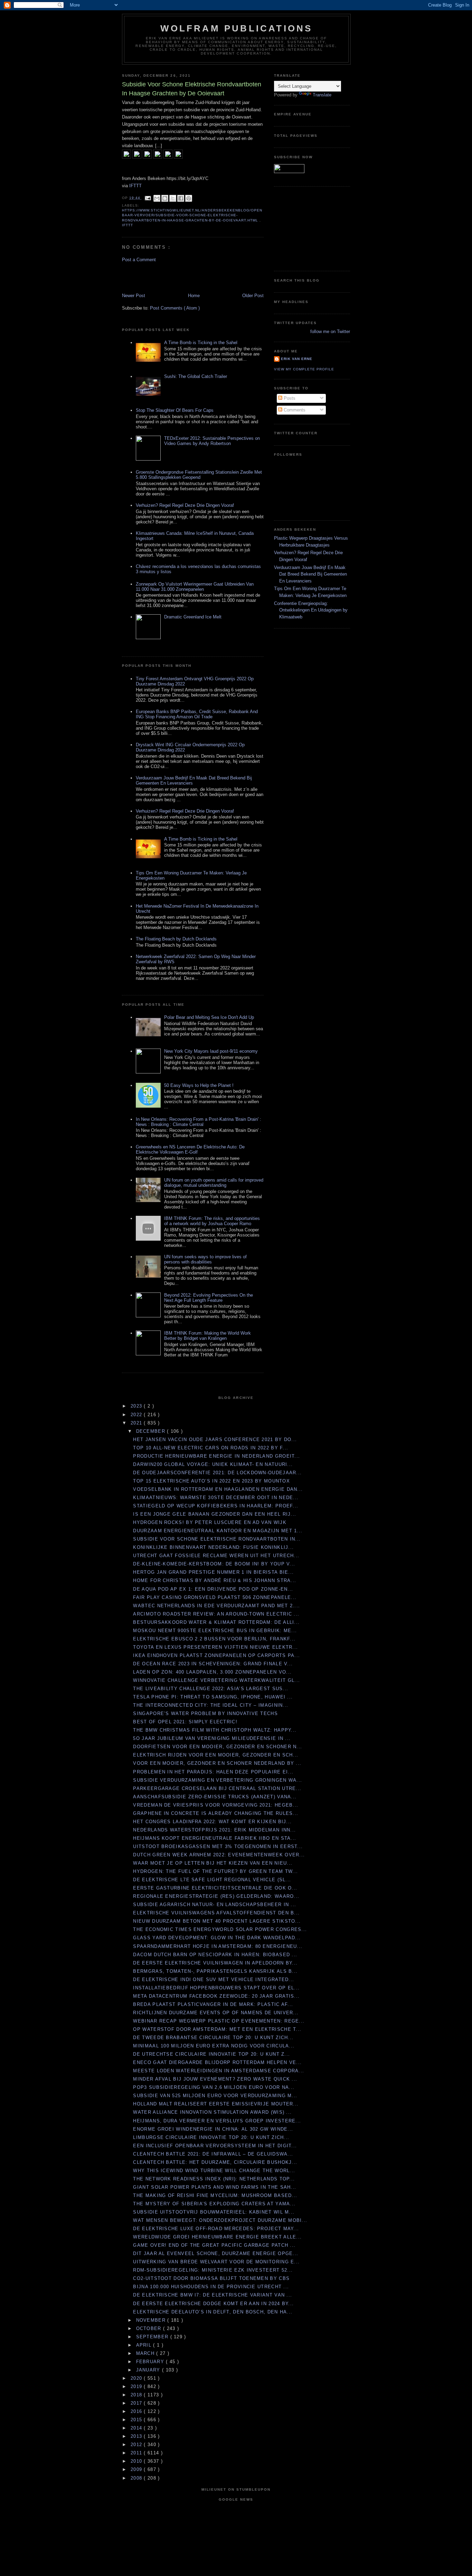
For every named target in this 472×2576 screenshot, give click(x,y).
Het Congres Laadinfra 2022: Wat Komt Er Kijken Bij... (212, 1822)
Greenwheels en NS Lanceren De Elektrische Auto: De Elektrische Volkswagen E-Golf (190, 1149)
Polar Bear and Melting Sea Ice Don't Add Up (209, 1017)
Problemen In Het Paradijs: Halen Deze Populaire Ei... (213, 1772)
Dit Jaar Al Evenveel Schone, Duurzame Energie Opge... (216, 2253)
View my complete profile (304, 369)
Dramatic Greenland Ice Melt (193, 617)
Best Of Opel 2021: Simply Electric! (185, 1722)
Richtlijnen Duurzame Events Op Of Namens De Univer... (216, 2013)
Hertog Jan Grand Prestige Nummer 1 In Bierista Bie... (213, 1572)
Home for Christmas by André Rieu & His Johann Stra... (215, 1580)
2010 (137, 2461)
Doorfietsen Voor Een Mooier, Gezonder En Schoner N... (218, 1747)
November (152, 2320)
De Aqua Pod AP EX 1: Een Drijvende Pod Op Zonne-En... (213, 1589)
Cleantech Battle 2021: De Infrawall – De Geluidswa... (213, 2154)
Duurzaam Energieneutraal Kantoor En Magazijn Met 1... (218, 1531)
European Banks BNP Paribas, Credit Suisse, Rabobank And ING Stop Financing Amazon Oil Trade (197, 714)
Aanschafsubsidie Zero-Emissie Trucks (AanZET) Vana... (215, 1797)
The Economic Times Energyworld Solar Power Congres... (220, 1929)
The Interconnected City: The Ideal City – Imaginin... (211, 1705)
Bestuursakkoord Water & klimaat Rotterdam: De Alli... (216, 1622)
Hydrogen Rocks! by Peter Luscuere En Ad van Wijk (210, 1522)
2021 (137, 1423)
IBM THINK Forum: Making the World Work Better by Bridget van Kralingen (207, 1336)
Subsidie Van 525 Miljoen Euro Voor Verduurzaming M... (215, 2096)
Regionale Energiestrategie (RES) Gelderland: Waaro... (216, 1896)
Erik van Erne (297, 359)
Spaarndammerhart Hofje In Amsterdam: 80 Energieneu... (218, 1946)
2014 (137, 2428)
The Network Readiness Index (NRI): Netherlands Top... (214, 2179)
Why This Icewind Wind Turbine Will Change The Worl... (214, 2171)
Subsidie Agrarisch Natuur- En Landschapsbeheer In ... (215, 1905)
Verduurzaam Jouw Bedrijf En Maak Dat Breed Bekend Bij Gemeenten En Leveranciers (310, 574)
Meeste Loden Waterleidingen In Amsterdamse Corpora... (219, 2071)
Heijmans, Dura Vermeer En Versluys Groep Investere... (217, 2121)
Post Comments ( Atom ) (175, 308)
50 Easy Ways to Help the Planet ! (199, 1085)
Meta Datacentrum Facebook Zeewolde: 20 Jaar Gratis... (216, 1996)
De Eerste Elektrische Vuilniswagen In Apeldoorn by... (215, 1963)
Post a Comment (139, 260)
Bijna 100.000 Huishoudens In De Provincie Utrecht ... (211, 2287)
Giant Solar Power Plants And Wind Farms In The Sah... (215, 2187)
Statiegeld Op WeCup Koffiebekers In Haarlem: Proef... (216, 1506)
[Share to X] (173, 198)
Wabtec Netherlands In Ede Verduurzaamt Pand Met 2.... (216, 1606)
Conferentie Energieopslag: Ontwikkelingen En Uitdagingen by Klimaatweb (311, 610)
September (153, 2337)
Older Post (253, 296)
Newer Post (134, 296)
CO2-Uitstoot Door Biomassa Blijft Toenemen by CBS (211, 2278)
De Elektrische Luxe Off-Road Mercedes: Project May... (216, 2229)
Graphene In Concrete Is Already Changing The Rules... (216, 1813)
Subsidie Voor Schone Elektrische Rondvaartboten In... (217, 1539)
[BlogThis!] (165, 198)
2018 (137, 2395)
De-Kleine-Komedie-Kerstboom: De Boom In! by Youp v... (214, 1564)
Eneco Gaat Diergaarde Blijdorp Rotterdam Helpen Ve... (217, 2062)
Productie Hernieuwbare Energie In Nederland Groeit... (216, 1456)
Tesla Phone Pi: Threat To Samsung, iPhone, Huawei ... (213, 1697)
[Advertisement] (162, 277)
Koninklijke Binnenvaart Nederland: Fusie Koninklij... (213, 1547)
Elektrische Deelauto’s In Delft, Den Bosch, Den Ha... (213, 2312)
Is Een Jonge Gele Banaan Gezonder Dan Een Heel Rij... (215, 1514)
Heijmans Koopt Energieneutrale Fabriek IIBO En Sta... (215, 1838)
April (145, 2345)
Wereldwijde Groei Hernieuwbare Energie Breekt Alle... (217, 2237)
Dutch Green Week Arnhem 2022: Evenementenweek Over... (219, 1855)
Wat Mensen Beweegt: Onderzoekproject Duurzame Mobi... (220, 2220)
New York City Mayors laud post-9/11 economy (211, 1051)
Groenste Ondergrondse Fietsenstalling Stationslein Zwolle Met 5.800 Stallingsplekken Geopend (199, 475)
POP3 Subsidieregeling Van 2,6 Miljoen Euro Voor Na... (214, 2087)
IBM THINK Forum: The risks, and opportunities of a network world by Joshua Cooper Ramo (212, 1221)
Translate (322, 95)
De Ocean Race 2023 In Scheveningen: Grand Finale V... (213, 1664)
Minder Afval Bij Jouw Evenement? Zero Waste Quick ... (215, 2079)
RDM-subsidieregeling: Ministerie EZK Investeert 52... (213, 2270)
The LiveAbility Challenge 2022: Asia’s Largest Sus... (211, 1689)
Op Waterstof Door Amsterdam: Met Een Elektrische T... (217, 2029)
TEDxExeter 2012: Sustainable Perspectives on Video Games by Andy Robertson (212, 441)
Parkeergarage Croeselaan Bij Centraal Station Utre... (217, 1788)
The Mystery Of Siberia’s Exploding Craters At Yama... (214, 2204)
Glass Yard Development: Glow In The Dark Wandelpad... (217, 1938)
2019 (137, 2386)
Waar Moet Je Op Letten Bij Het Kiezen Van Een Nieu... (213, 1863)
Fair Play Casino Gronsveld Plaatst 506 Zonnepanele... (215, 1597)
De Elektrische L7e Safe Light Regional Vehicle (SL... (212, 1880)
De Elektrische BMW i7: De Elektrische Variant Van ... (213, 2295)
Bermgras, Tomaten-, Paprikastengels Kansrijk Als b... (215, 1971)
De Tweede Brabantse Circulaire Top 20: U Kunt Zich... (213, 2038)
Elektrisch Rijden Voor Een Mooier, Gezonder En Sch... (216, 1755)
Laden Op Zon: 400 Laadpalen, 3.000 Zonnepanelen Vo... (212, 1672)
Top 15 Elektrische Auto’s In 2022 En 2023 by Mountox (211, 1481)
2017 (137, 2403)
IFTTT (135, 186)
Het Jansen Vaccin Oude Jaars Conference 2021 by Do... (215, 1439)
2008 (137, 2478)
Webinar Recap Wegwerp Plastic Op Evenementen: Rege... (219, 2021)
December (152, 1431)
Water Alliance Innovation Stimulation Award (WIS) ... (212, 2112)
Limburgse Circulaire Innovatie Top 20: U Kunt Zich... (211, 2137)
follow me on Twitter (330, 332)
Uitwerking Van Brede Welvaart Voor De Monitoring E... (216, 2262)
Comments (294, 410)
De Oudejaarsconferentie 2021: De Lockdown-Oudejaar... (217, 1473)
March (146, 2353)
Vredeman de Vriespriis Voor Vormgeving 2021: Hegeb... (216, 1805)
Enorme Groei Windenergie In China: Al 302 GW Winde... (213, 2129)
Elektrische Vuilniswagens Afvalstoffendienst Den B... (216, 1913)
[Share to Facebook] (181, 198)
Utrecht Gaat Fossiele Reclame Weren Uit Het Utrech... (216, 1556)
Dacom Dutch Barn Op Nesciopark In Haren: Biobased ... (215, 1955)
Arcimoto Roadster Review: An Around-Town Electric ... (216, 1614)
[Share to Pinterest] (189, 198)
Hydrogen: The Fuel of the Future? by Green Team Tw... (215, 1871)
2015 (137, 2420)
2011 (137, 2453)
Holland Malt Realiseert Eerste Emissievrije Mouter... (216, 2104)
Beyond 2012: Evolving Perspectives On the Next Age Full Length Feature (209, 1298)
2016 (137, 2411)
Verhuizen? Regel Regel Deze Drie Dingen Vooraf (185, 505)
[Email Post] (148, 198)
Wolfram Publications (237, 28)
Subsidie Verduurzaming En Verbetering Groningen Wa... (218, 1780)
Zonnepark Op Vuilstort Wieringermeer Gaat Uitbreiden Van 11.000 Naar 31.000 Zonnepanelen (195, 587)
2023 (137, 1406)
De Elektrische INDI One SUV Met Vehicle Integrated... (214, 1980)
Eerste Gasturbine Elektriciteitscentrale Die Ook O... (215, 1888)
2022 (137, 1415)
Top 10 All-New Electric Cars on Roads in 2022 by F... (211, 1448)
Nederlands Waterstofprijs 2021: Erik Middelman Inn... (214, 1830)
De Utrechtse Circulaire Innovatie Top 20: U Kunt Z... (211, 2054)
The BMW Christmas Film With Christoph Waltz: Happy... (215, 1730)
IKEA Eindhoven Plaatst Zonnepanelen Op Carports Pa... (216, 1655)
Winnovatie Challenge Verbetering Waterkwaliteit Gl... (216, 1680)
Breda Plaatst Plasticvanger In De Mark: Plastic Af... (213, 2004)
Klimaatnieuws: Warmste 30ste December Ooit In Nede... (216, 1498)
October (150, 2328)
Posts (289, 398)
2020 (137, 2378)
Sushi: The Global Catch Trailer (196, 376)
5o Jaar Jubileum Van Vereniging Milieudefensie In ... (212, 1738)
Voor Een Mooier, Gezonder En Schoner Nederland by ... (217, 1763)
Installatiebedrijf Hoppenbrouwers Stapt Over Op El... (216, 1988)
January (149, 2370)
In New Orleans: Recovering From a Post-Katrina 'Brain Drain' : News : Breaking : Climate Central (199, 1122)
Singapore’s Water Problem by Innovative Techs (205, 1713)
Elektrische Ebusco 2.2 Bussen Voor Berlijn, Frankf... (214, 1639)
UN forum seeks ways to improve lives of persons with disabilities (205, 1259)
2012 (137, 2445)
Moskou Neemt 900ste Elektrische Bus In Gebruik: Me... (215, 1631)
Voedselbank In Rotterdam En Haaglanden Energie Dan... (218, 1489)
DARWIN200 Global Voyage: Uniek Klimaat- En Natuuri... (213, 1464)
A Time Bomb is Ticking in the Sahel (201, 343)
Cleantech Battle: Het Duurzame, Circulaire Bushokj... (215, 2162)
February (151, 2362)
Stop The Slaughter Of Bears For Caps (175, 410)
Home (194, 296)
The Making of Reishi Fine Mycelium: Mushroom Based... (215, 2195)
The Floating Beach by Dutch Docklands (176, 939)
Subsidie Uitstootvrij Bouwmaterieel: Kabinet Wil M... (214, 2212)
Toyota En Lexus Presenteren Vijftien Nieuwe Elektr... (215, 1647)
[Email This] (157, 198)
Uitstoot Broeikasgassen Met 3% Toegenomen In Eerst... (218, 1846)
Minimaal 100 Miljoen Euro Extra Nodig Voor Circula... (214, 2046)
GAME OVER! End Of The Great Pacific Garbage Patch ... (214, 2245)
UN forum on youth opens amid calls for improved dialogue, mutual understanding (214, 1183)
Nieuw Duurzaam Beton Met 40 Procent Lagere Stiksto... (217, 1921)
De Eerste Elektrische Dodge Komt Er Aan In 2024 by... (213, 2304)
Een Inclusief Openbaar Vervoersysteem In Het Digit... (215, 2146)
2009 (137, 2469)
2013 (137, 2436)
